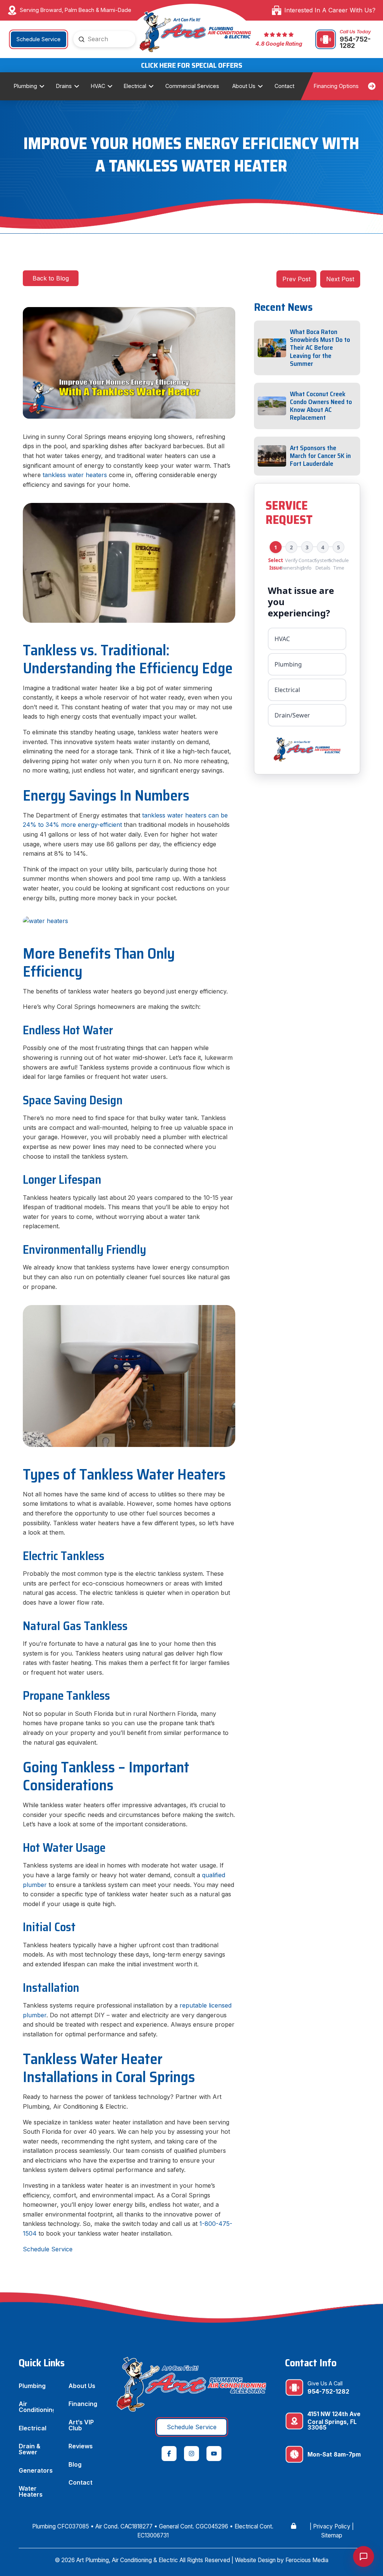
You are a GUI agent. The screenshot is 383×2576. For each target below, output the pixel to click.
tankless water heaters (75, 475)
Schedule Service (48, 2249)
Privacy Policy (332, 2526)
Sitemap (332, 2535)
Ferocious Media (307, 2560)
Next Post (340, 279)
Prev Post (296, 279)
